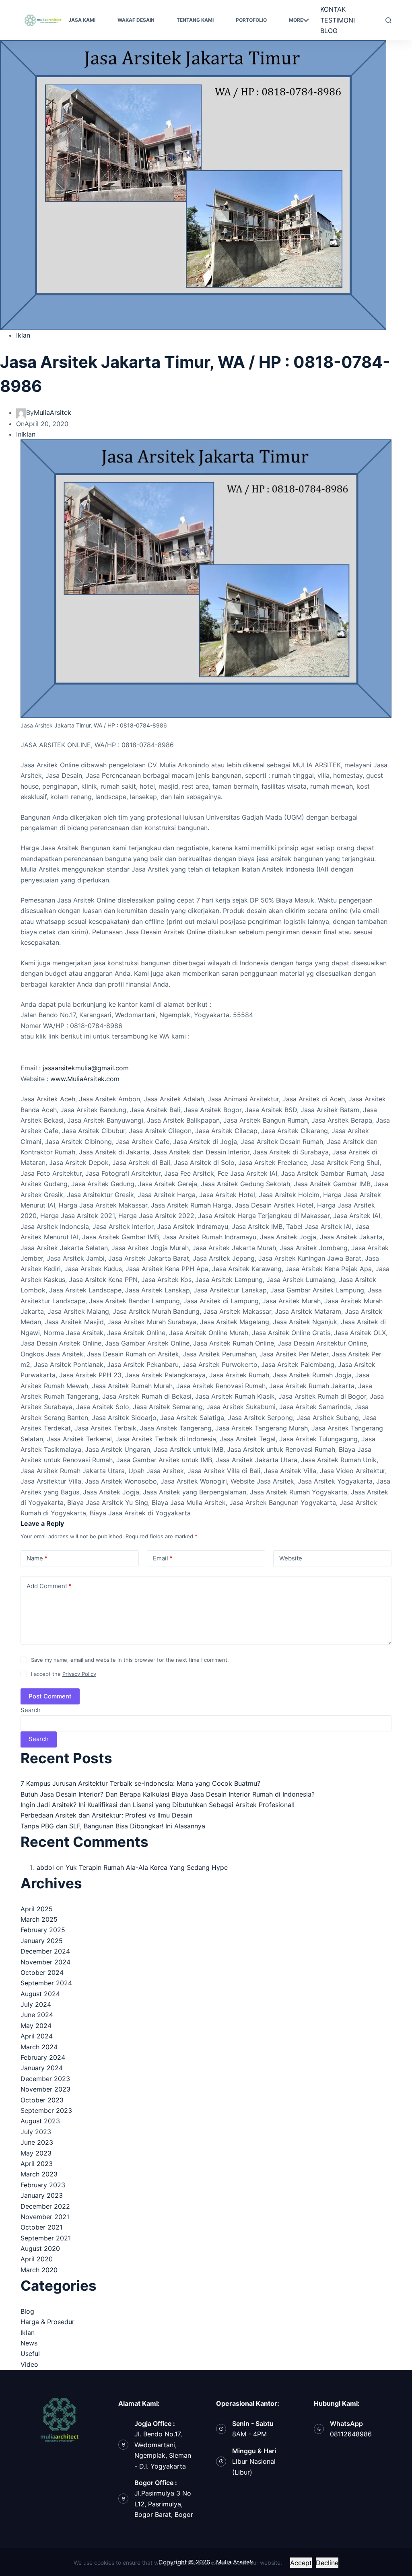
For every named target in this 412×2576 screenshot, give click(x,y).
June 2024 (37, 2015)
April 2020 (37, 2259)
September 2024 (46, 1983)
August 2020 (40, 2248)
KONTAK (333, 9)
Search (31, 1710)
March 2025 (39, 1919)
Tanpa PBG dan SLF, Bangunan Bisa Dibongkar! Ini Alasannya (113, 1826)
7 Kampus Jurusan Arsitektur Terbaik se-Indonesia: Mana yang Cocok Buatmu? (140, 1783)
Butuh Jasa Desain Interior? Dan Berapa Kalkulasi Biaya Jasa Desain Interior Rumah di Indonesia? (168, 1794)
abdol (45, 1867)
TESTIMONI (338, 20)
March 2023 (39, 2174)
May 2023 (36, 2153)
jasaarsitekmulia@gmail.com (86, 1068)
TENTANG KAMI (195, 20)
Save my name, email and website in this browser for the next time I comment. (130, 1660)
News (29, 2343)
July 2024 (36, 2004)
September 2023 (46, 2110)
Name (37, 1558)
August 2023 (40, 2121)
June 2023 (37, 2142)
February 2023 (43, 2185)
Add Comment (49, 1586)
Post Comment (50, 1696)
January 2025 (42, 1941)
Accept (301, 2563)
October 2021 (41, 2227)
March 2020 (39, 2270)
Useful (30, 2353)
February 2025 (43, 1930)
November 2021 (45, 2217)
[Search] (388, 20)
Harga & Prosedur (47, 2322)
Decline (327, 2563)
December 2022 (45, 2206)
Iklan (23, 335)
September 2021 (46, 2238)
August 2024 (40, 1994)
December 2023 (45, 2079)
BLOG (329, 31)
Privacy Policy (79, 1674)
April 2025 (37, 1909)
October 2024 (42, 1972)
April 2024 (37, 2036)
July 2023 (36, 2132)
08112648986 (351, 2434)
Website (291, 1558)
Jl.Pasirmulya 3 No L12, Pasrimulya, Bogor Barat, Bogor (164, 2504)
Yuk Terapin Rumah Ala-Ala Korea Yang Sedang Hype (147, 1867)
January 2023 (42, 2195)
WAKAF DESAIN (136, 20)
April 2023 (37, 2164)
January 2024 (42, 2068)
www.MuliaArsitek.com (85, 1079)
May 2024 (36, 2026)
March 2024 (39, 2047)
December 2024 (45, 1951)
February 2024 (43, 2057)
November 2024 (45, 1962)
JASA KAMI (82, 20)
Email (163, 1558)
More (296, 20)
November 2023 (45, 2089)
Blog (27, 2311)
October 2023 (42, 2100)
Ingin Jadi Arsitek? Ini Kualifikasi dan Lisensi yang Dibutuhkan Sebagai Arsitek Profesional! (158, 1805)
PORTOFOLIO (251, 20)
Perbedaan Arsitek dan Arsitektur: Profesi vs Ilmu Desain (106, 1815)
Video (29, 2364)
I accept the (64, 1674)
